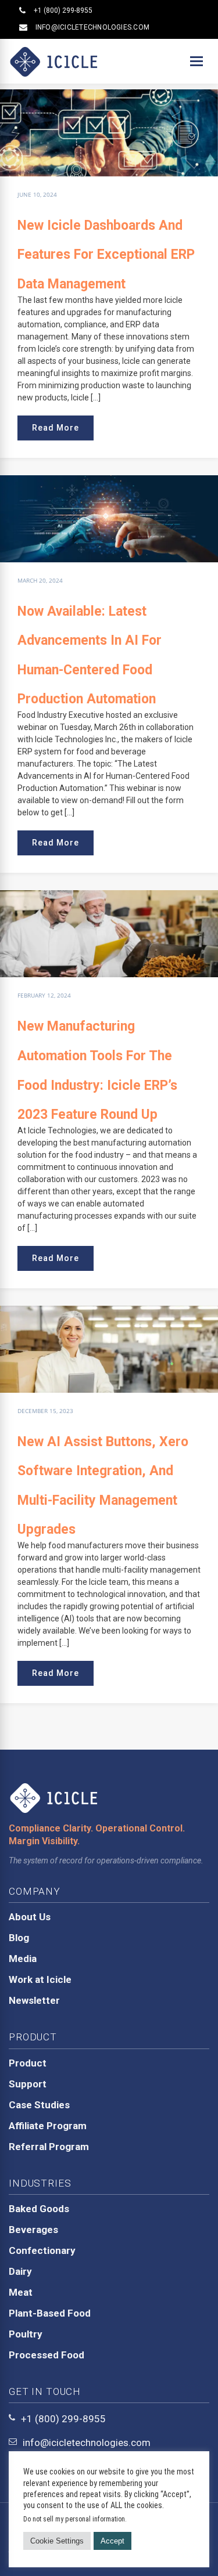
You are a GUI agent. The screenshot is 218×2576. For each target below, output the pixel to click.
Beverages (33, 2230)
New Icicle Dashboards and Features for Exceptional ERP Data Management (106, 255)
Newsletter (34, 2000)
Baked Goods (39, 2209)
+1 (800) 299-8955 (63, 10)
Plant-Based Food (50, 2313)
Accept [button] (112, 2541)
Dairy (20, 2271)
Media (23, 1959)
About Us (30, 1917)
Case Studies (39, 2105)
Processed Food (47, 2355)
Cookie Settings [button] (57, 2541)
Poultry (26, 2334)
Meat (21, 2292)
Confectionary (42, 2250)
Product (28, 2063)
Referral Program (49, 2147)
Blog (19, 1938)
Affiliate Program (48, 2126)
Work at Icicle (40, 1979)
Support (28, 2084)
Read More (56, 428)
